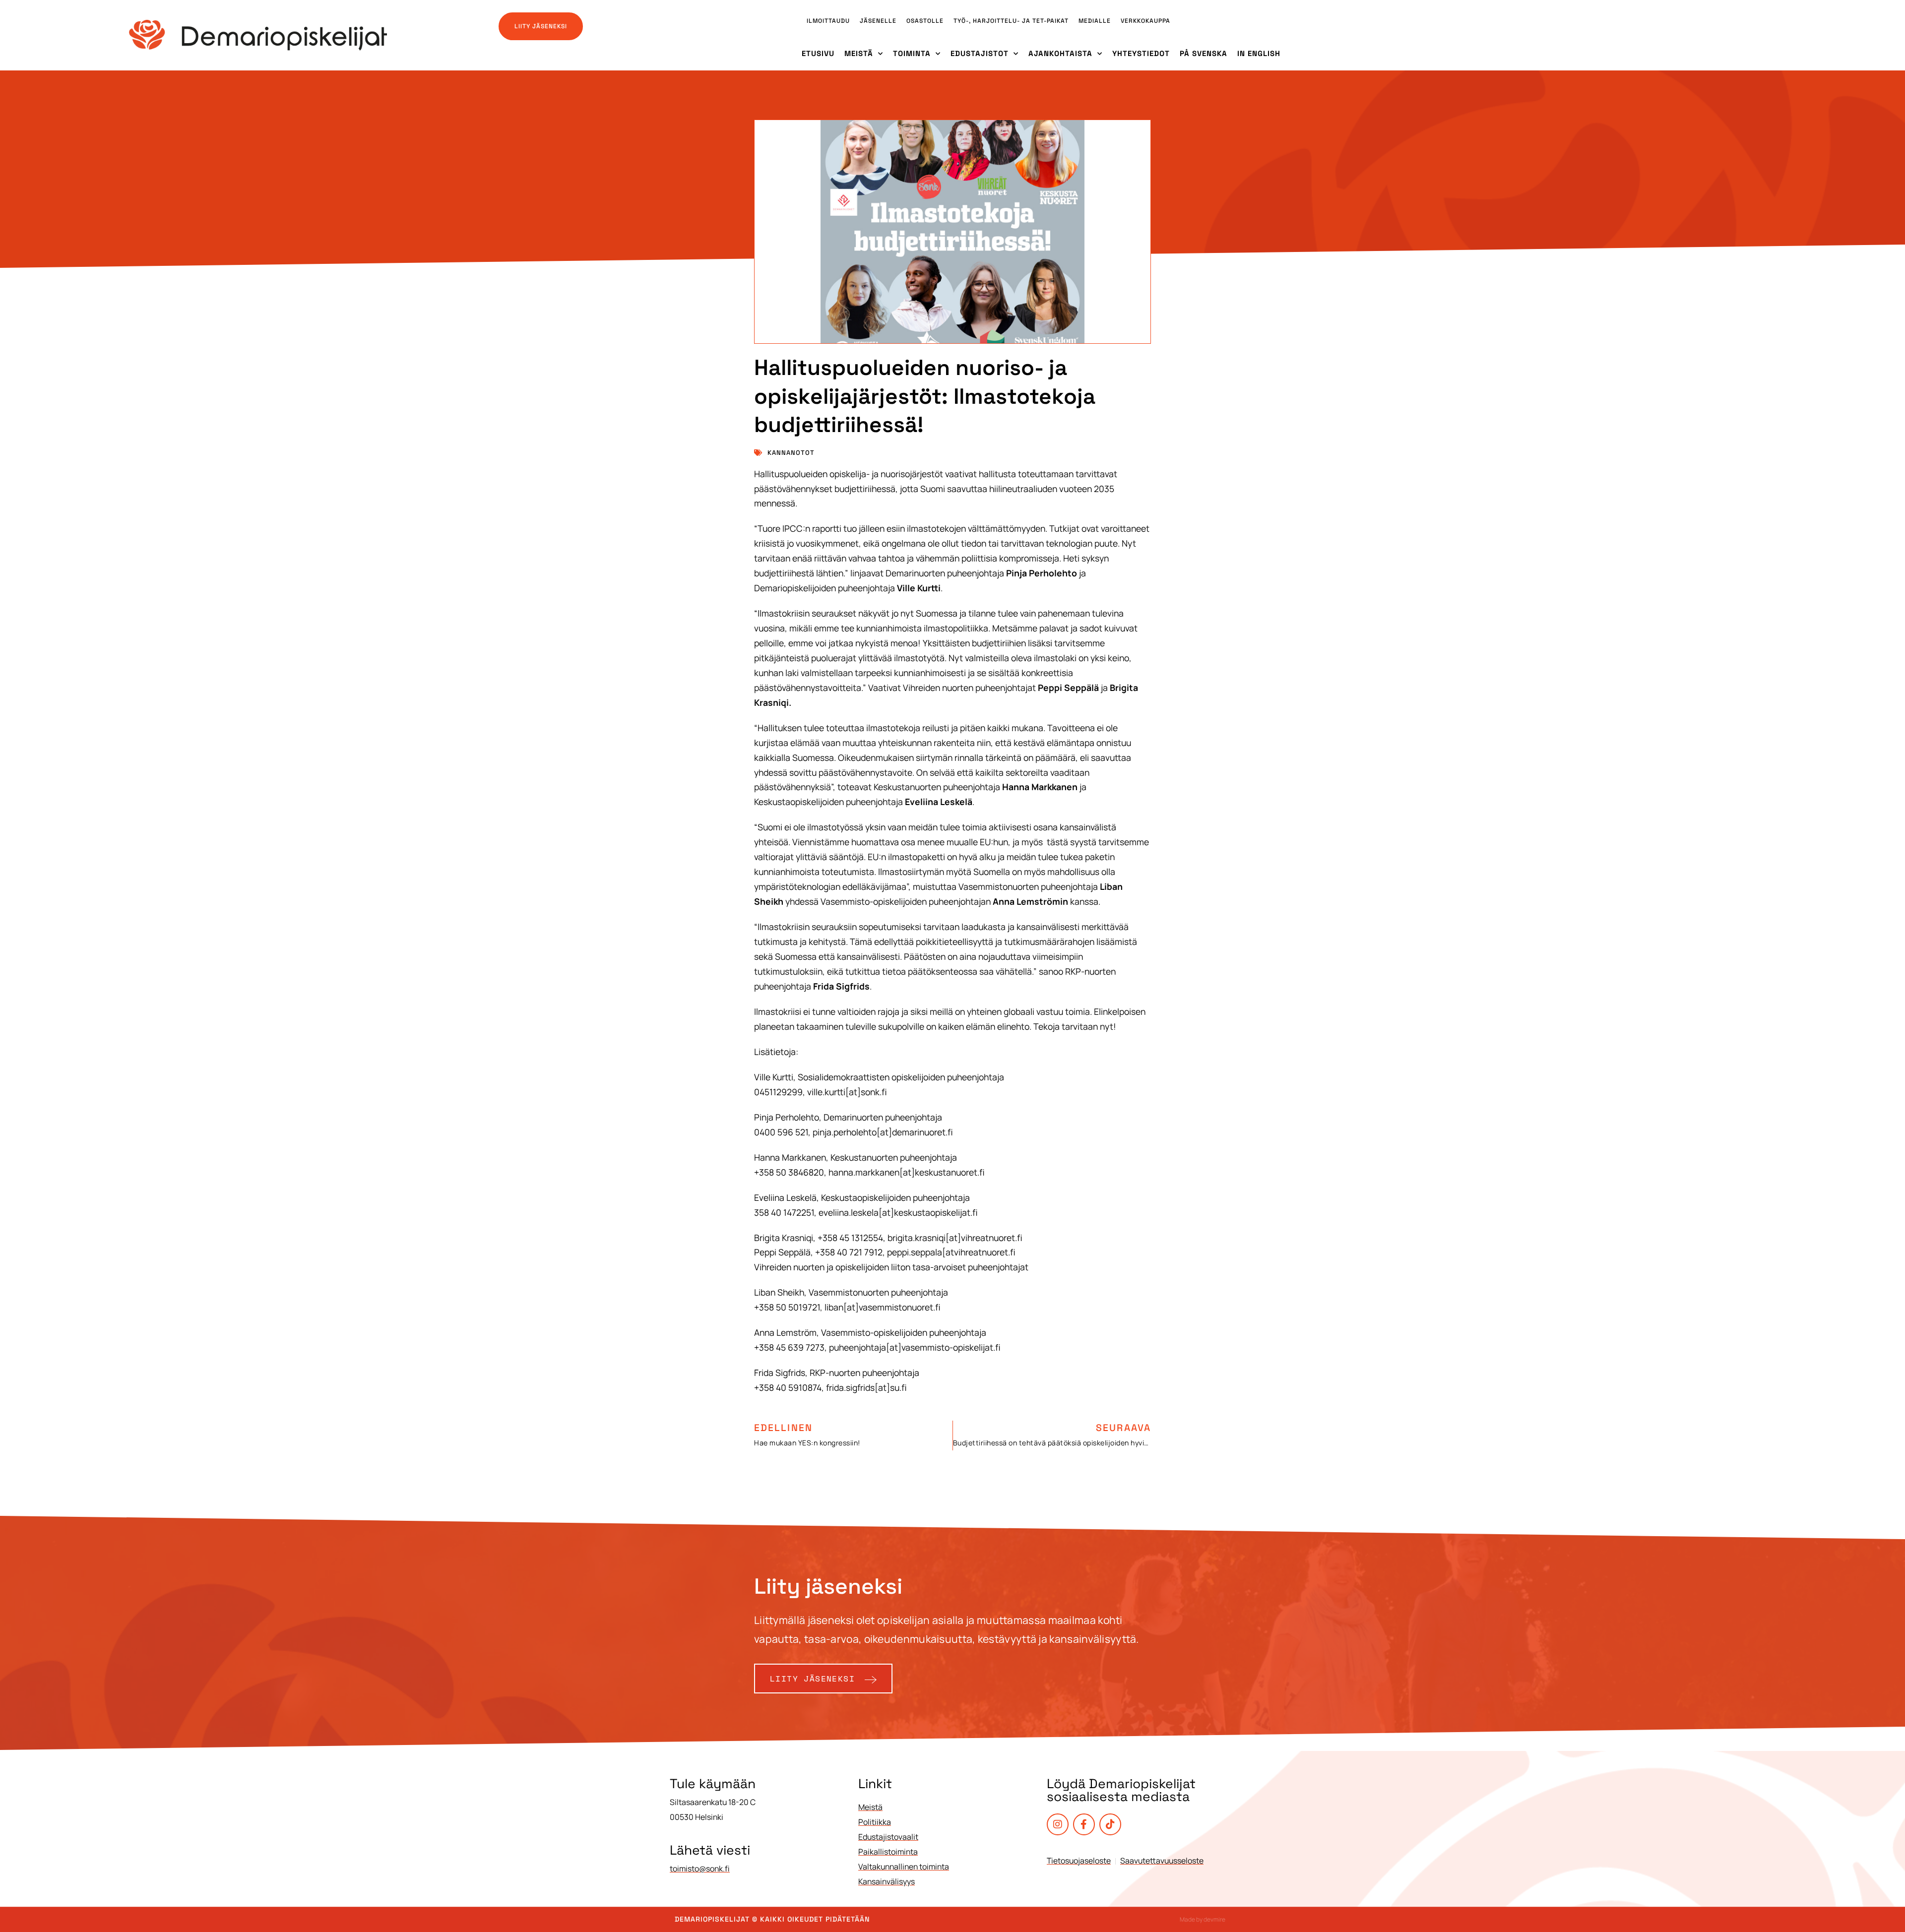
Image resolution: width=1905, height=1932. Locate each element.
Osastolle (925, 21)
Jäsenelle (878, 21)
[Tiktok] (1110, 1824)
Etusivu (818, 53)
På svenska (1204, 53)
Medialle (1095, 21)
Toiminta (912, 53)
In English (1259, 53)
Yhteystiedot (1141, 53)
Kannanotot (791, 453)
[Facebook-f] (1084, 1824)
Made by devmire (1203, 1919)
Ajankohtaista (1060, 53)
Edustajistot (980, 53)
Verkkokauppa (1145, 21)
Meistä (859, 53)
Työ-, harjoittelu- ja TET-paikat (1011, 21)
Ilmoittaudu (828, 21)
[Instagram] (1058, 1824)
